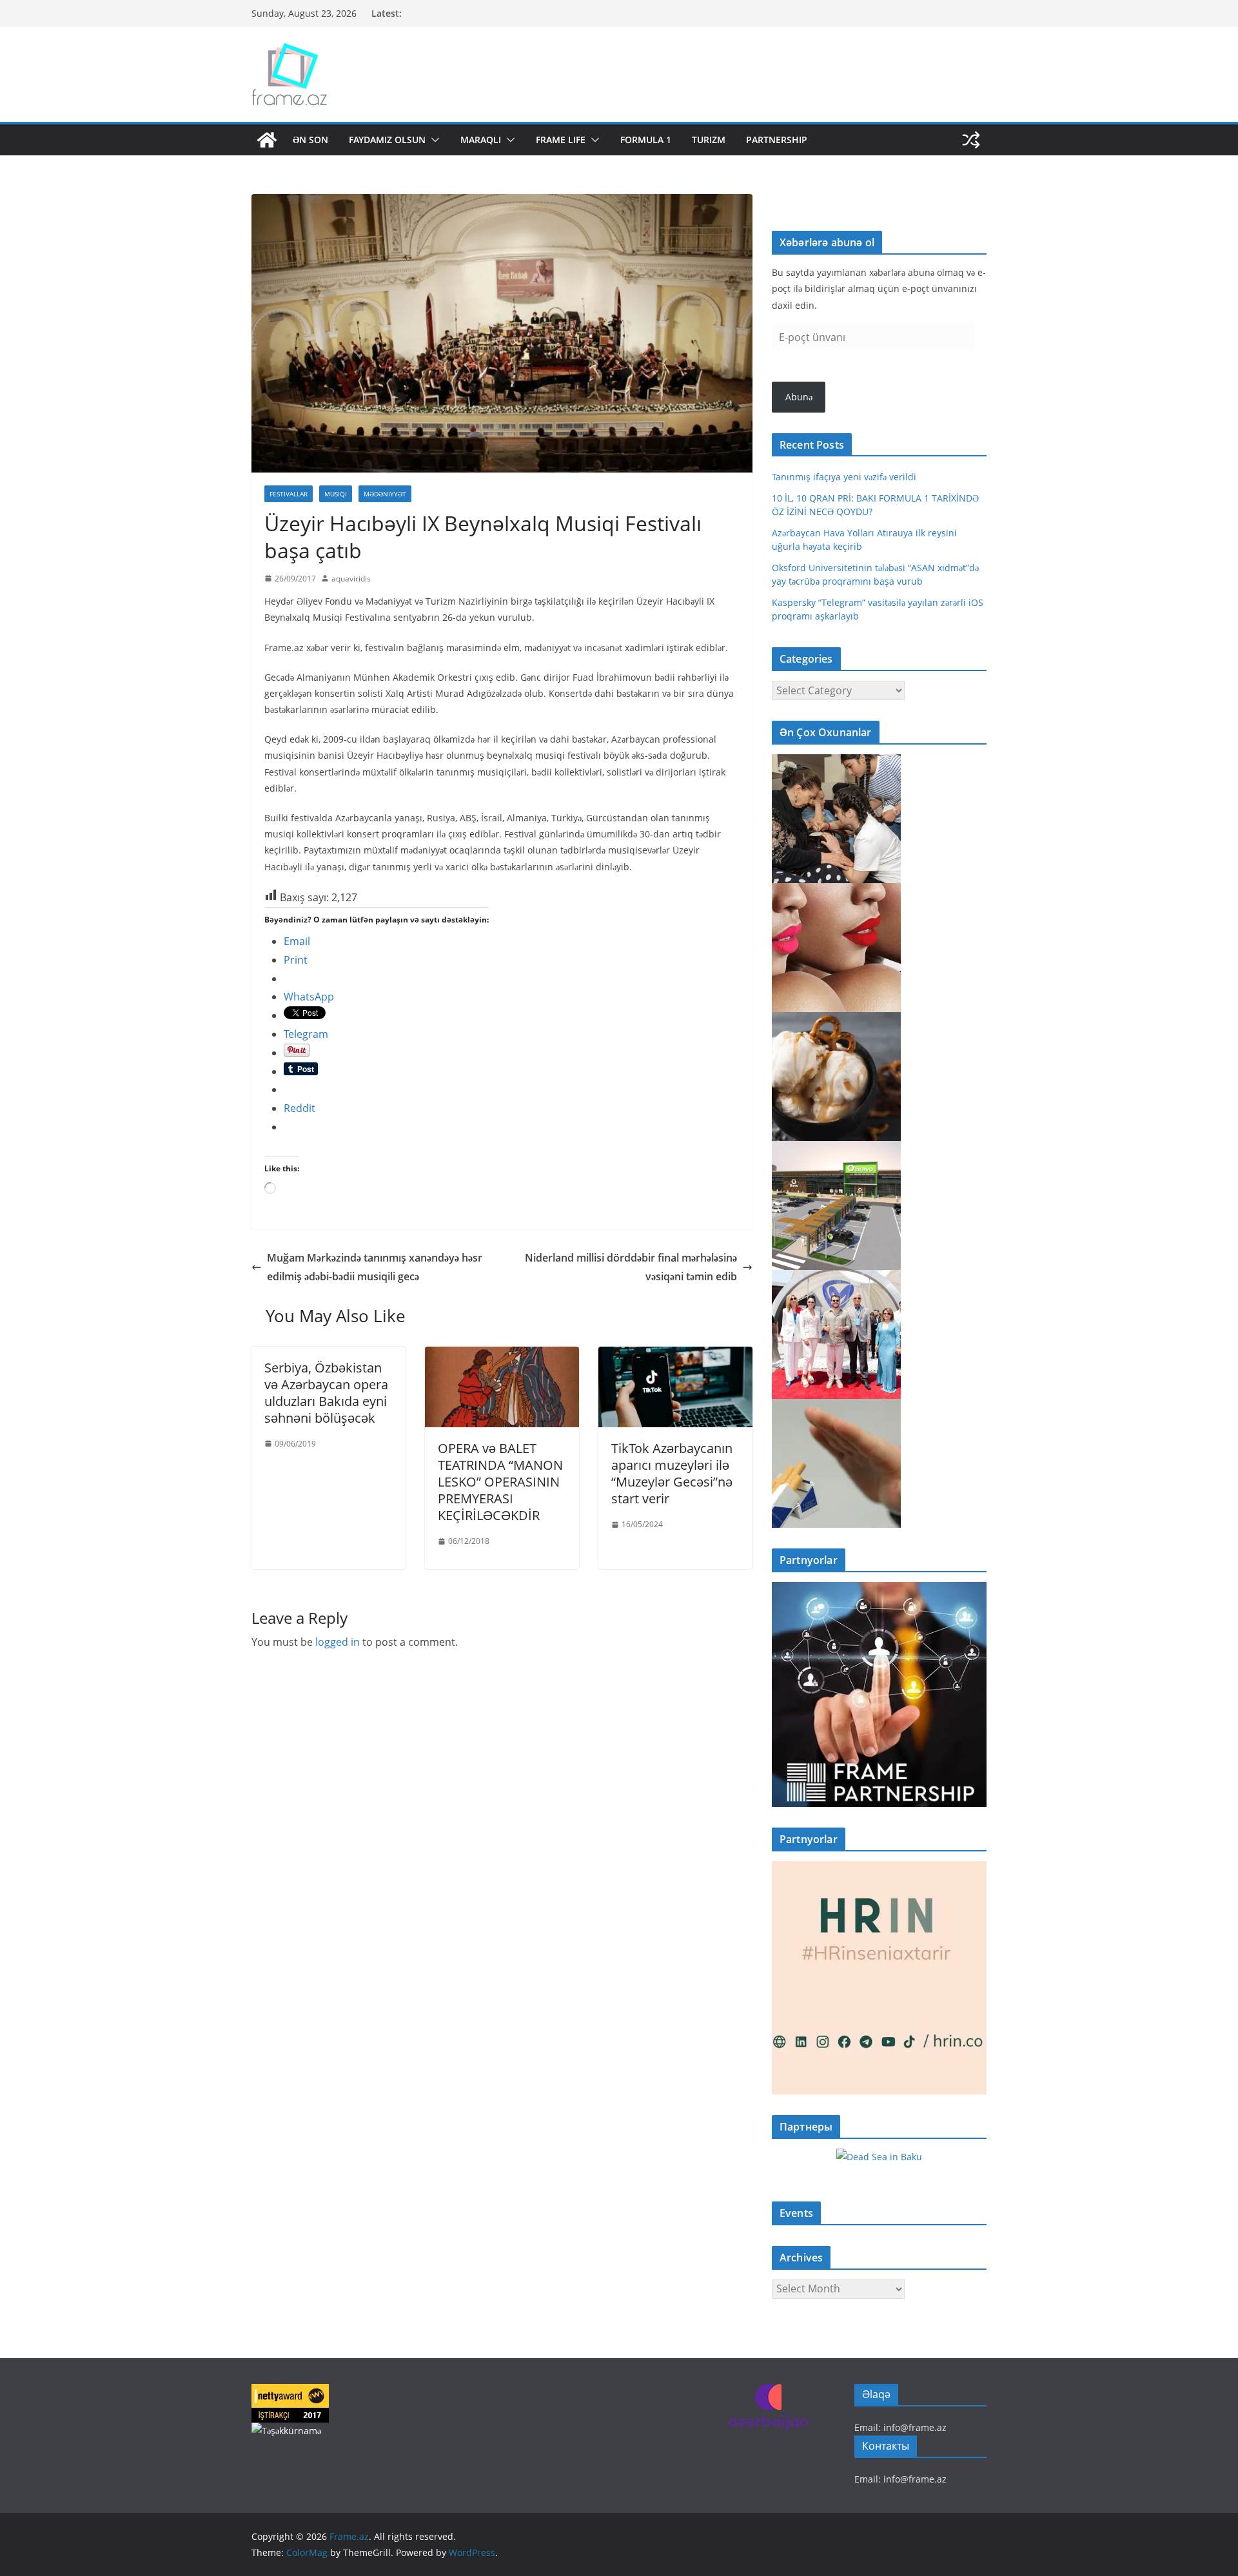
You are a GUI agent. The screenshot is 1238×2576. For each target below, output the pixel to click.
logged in (338, 1642)
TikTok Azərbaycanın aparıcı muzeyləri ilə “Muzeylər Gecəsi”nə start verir (672, 1473)
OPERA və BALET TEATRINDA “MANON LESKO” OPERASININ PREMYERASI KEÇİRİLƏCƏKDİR (500, 1482)
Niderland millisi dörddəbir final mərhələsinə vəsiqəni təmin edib (631, 1267)
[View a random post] (971, 140)
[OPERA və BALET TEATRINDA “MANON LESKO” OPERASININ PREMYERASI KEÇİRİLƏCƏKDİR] (502, 1356)
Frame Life (561, 140)
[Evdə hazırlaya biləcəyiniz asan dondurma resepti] (836, 1020)
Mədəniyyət (385, 494)
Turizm (709, 140)
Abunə (799, 397)
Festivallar (289, 494)
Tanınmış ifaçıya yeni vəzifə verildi (844, 477)
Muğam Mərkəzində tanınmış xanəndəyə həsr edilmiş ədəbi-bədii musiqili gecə (375, 1267)
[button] (433, 140)
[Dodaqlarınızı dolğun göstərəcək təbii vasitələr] (836, 891)
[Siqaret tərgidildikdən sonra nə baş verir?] (836, 1407)
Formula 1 (646, 140)
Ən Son (310, 140)
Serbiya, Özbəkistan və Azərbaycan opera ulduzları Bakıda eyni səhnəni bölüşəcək (326, 1393)
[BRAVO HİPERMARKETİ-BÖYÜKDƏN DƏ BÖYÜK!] (836, 1149)
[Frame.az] (267, 140)
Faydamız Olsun (387, 140)
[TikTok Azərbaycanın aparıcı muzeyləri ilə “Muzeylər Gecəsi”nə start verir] (675, 1356)
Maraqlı (481, 140)
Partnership (777, 140)
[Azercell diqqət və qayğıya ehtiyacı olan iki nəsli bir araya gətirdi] (836, 762)
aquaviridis (351, 579)
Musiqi (336, 494)
